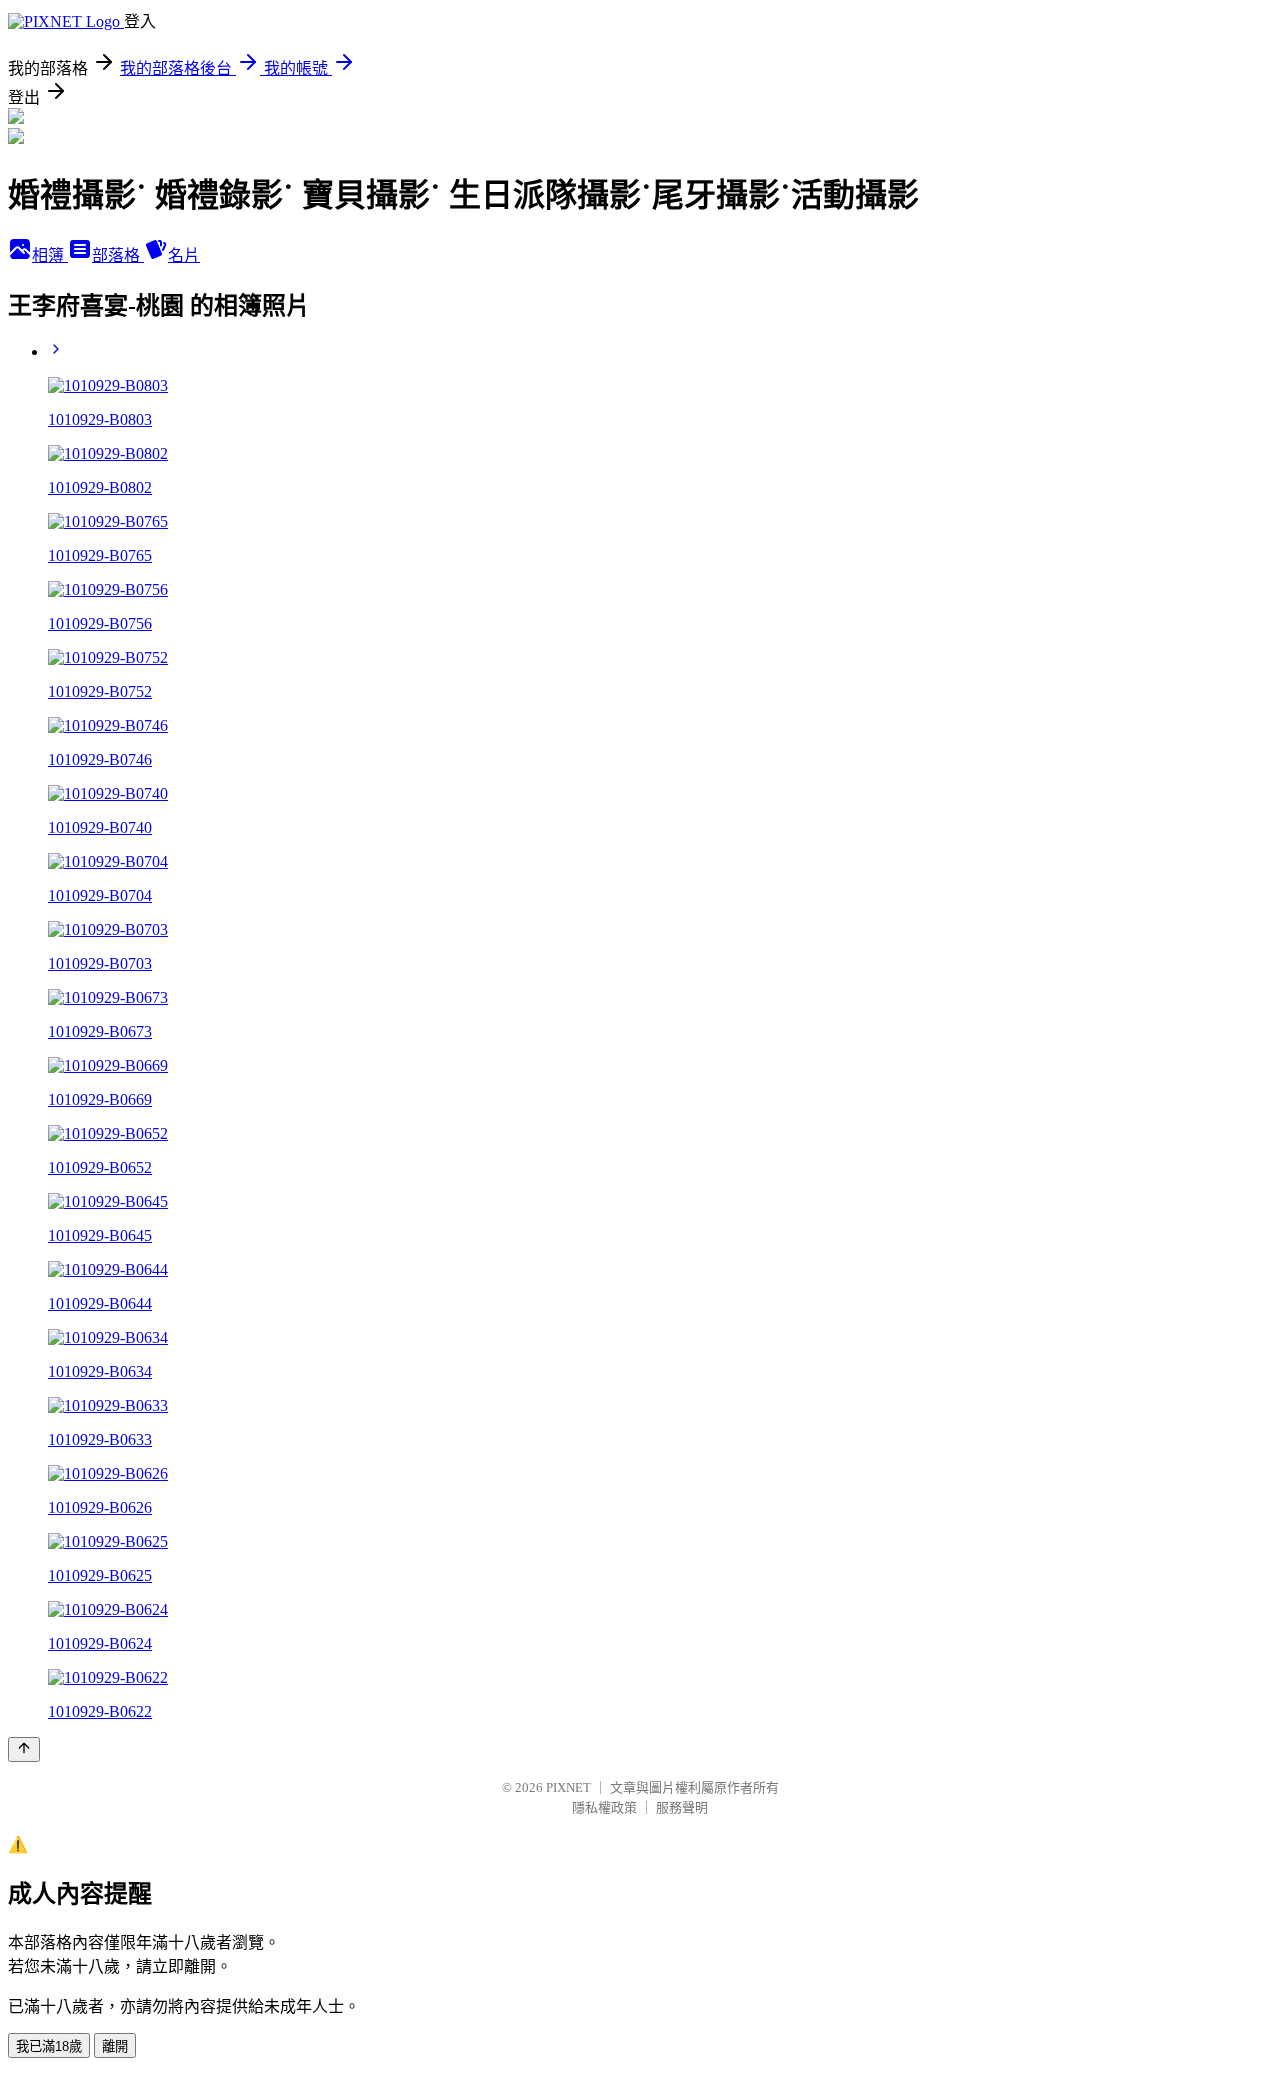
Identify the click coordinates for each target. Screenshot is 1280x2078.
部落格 (118, 255)
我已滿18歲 (49, 2046)
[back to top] (24, 1749)
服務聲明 (682, 1807)
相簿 (50, 255)
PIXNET (568, 1787)
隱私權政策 (604, 1807)
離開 (115, 2046)
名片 (184, 255)
